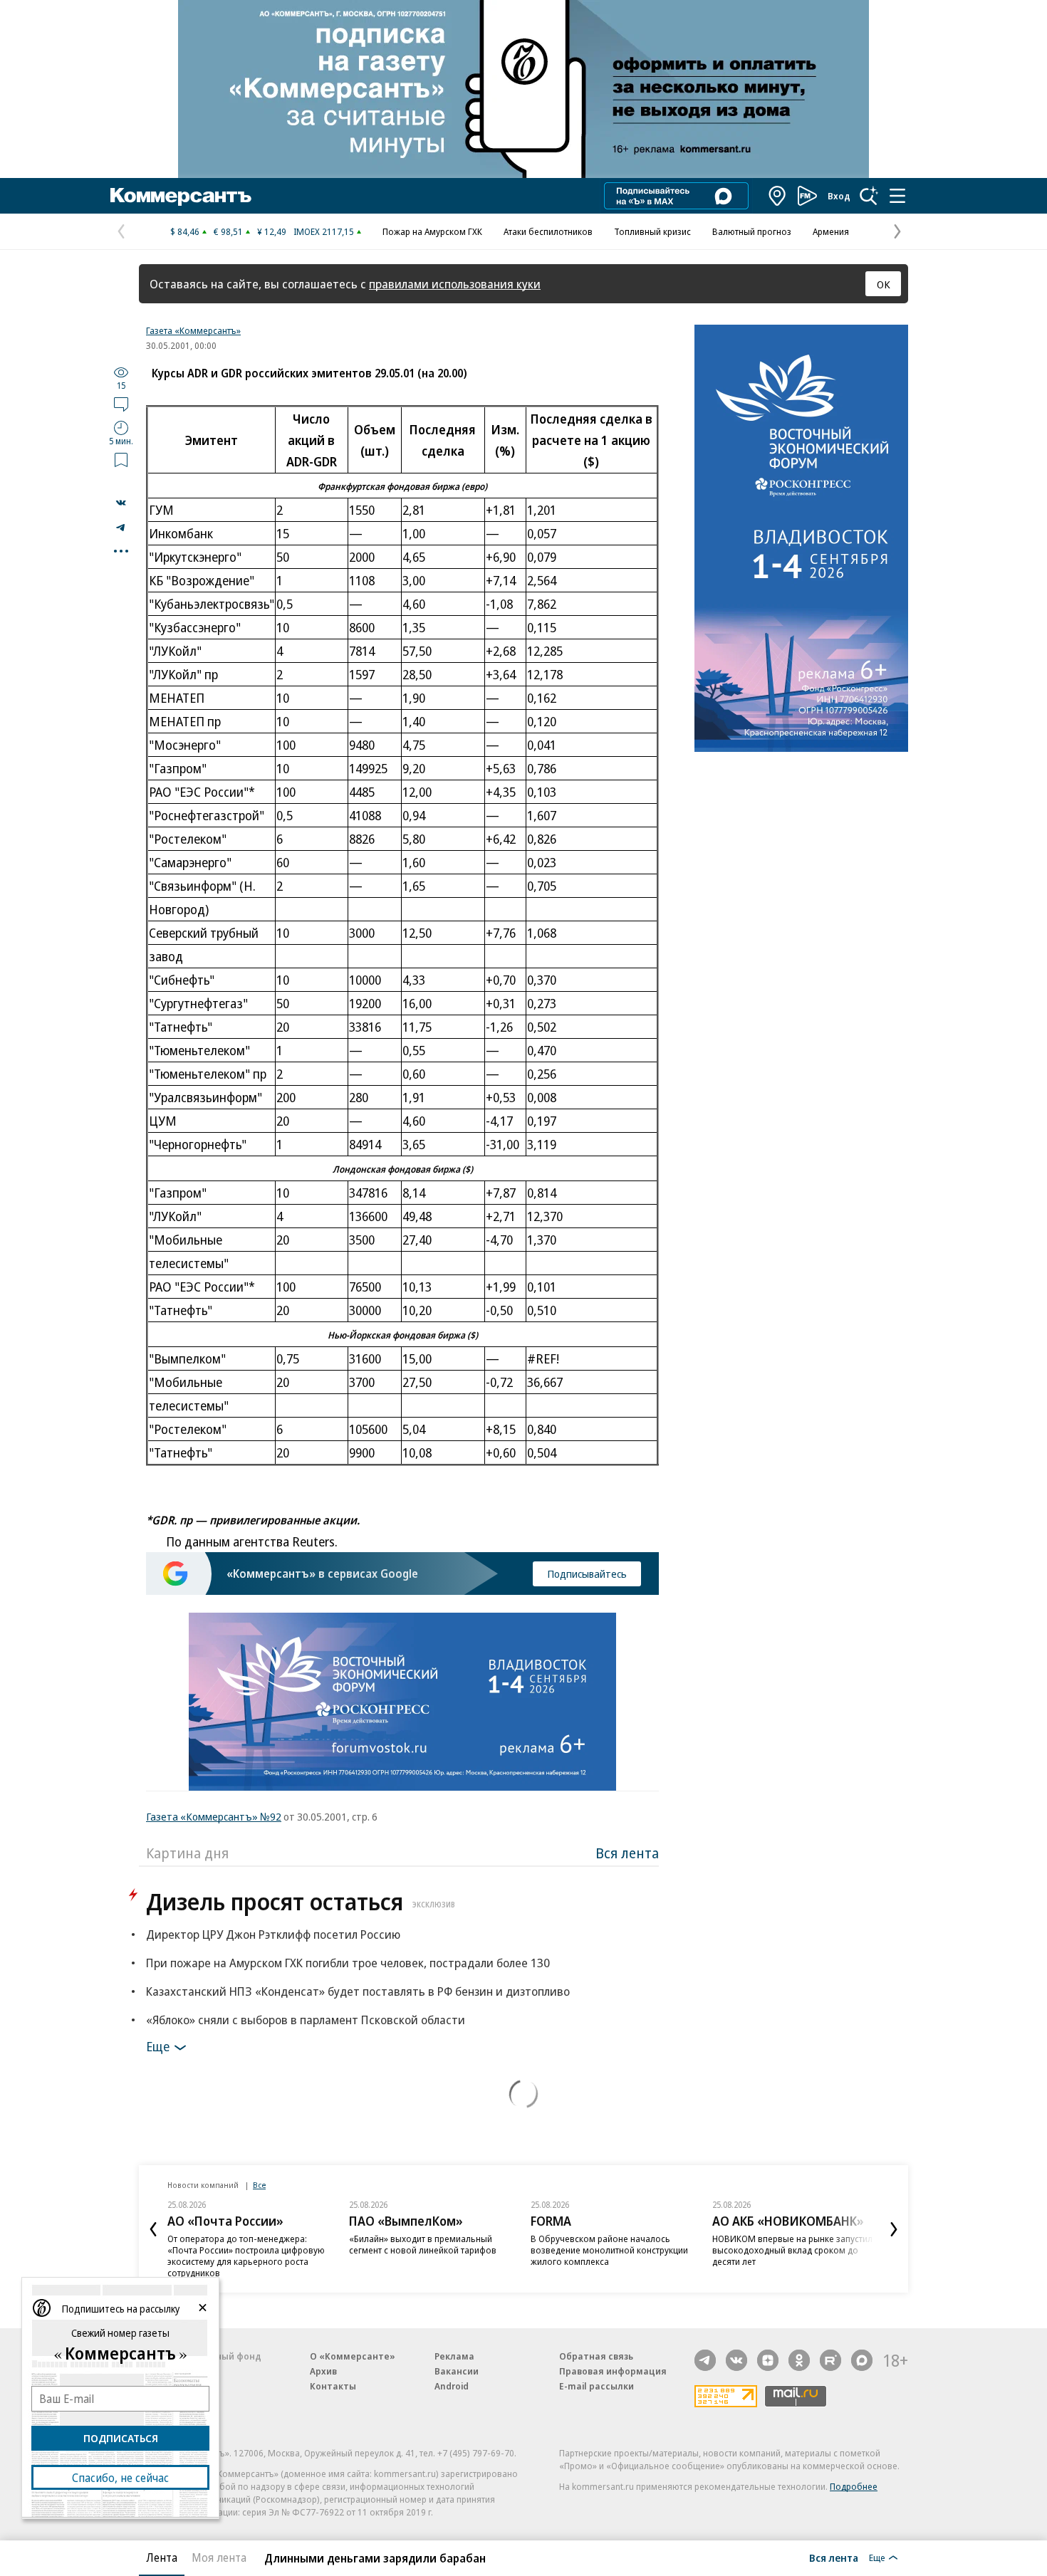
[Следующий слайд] (894, 2229)
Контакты (333, 2386)
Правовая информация (613, 2371)
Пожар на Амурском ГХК (432, 231)
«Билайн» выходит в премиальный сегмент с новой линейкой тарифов (423, 2244)
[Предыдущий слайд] (153, 2229)
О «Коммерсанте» (353, 2356)
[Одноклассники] (799, 2360)
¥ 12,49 (272, 231)
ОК (884, 284)
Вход (839, 196)
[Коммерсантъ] (181, 196)
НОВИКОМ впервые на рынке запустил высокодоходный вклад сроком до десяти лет (792, 2250)
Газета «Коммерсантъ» (193, 330)
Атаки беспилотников (548, 231)
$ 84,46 (185, 231)
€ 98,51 (228, 231)
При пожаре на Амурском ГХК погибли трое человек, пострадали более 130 (348, 1963)
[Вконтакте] (736, 2360)
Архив (323, 2371)
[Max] (862, 2360)
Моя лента (219, 2557)
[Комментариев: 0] (121, 404)
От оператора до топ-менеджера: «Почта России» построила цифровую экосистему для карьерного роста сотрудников (246, 2256)
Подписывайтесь (587, 1574)
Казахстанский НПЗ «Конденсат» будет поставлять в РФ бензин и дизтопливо (358, 1991)
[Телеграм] (705, 2360)
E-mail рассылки (597, 2386)
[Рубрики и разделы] (897, 196)
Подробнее (854, 2486)
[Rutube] (830, 2360)
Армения (831, 231)
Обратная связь (596, 2356)
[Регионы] (778, 196)
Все (259, 2185)
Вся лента (627, 1853)
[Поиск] (869, 196)
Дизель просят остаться (301, 1901)
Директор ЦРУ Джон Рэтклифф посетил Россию (273, 1934)
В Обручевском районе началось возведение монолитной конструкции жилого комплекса (609, 2250)
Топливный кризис (652, 231)
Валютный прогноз (752, 231)
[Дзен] (768, 2360)
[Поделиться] (121, 503)
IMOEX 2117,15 (324, 231)
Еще (158, 2046)
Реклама (454, 2356)
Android (452, 2386)
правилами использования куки (455, 284)
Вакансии (457, 2371)
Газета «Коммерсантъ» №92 (214, 1816)
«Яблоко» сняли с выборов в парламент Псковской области (306, 2020)
